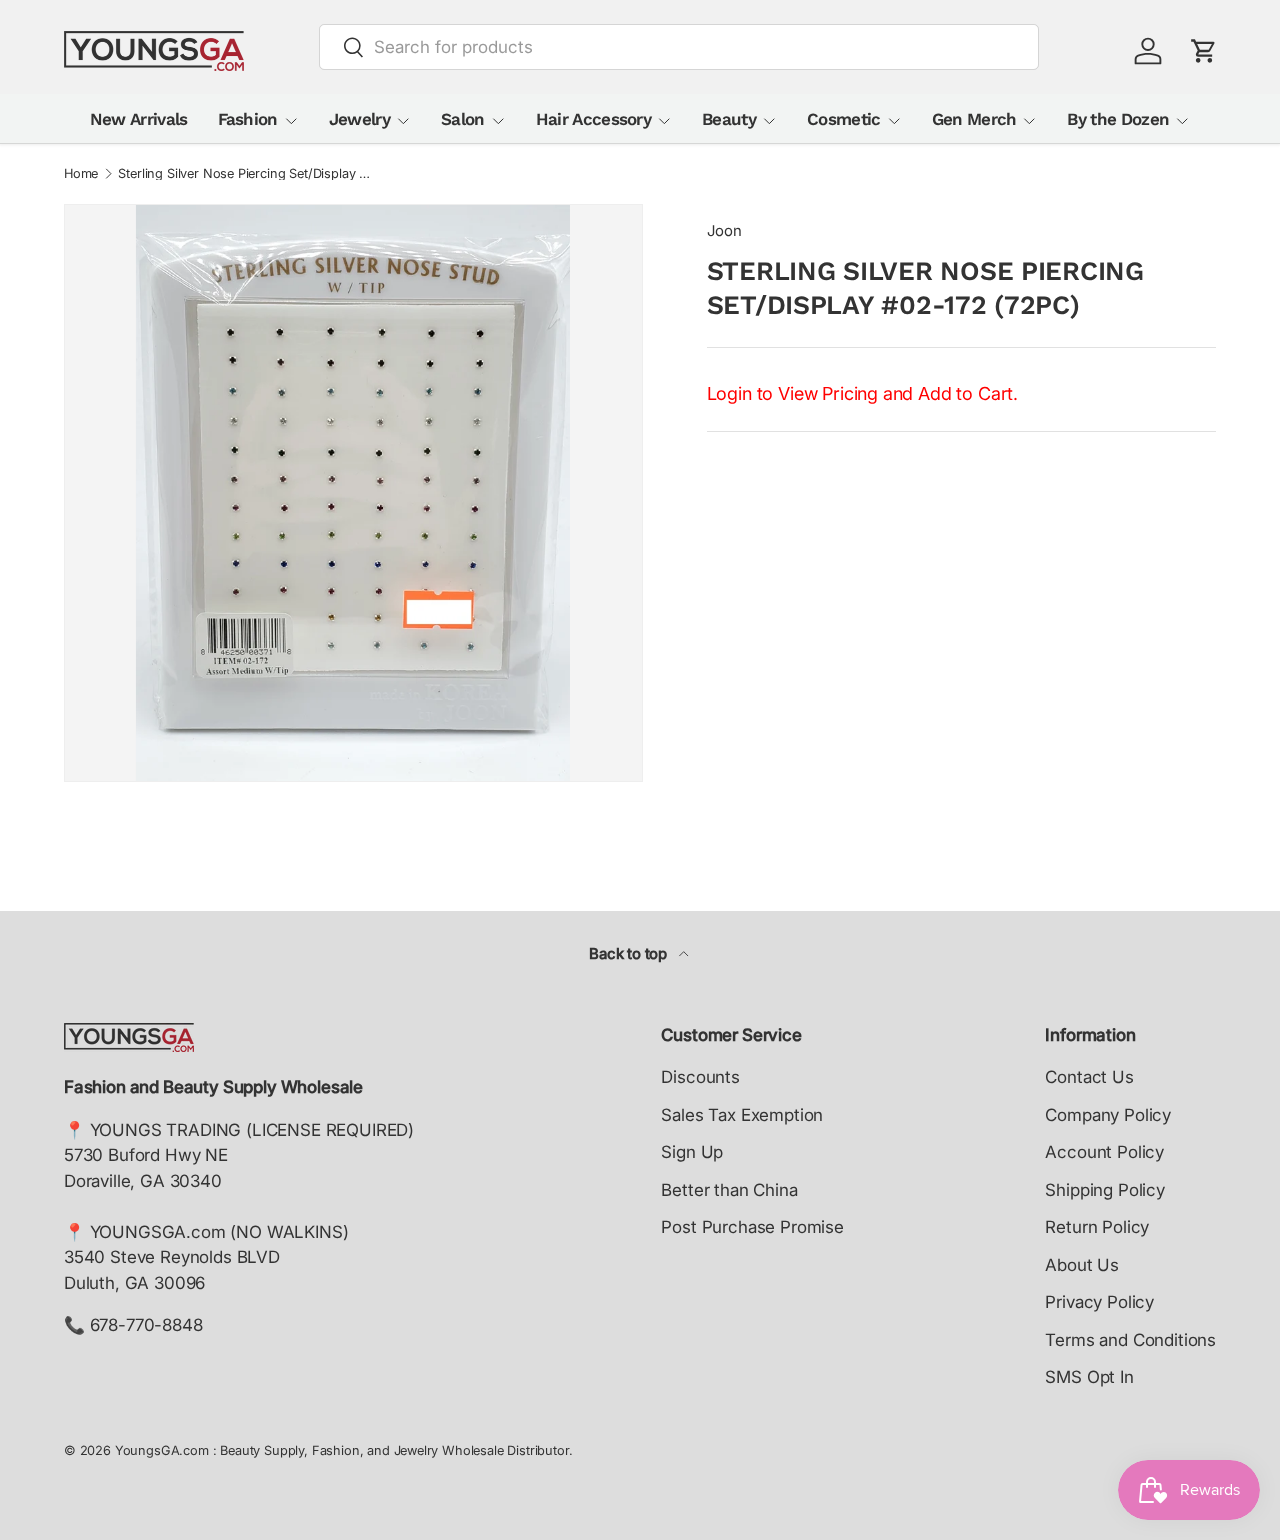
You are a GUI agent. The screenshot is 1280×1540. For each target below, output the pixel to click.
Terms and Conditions (1130, 1340)
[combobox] (679, 47)
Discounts (700, 1077)
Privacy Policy (1099, 1302)
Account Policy (1104, 1152)
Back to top (630, 954)
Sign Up (692, 1152)
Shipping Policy (1104, 1190)
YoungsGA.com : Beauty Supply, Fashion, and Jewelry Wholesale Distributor (342, 1450)
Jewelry (359, 119)
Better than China (729, 1190)
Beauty (729, 119)
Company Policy (1108, 1115)
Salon (463, 119)
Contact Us (1089, 1077)
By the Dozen (1118, 119)
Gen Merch (974, 119)
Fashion (248, 119)
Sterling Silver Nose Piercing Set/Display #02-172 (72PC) (245, 174)
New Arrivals (139, 119)
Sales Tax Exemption (742, 1115)
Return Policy (1097, 1227)
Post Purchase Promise (752, 1227)
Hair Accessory (593, 119)
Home (81, 174)
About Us (1082, 1265)
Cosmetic (844, 119)
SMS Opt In (1089, 1377)
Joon (724, 231)
